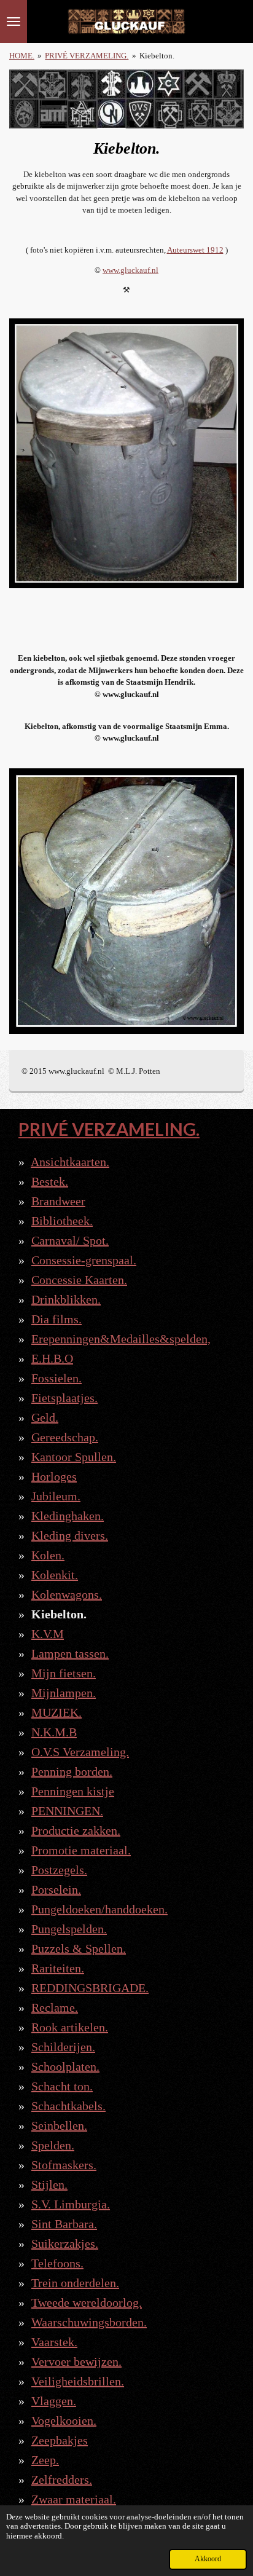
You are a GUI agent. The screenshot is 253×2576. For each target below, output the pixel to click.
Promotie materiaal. (81, 1850)
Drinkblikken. (66, 1299)
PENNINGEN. (67, 1811)
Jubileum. (56, 1496)
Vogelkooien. (64, 2420)
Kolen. (48, 1555)
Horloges (54, 1476)
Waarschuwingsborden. (89, 2322)
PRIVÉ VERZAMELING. (87, 56)
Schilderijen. (63, 2047)
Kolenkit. (55, 1575)
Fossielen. (56, 1378)
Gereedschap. (65, 1437)
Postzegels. (59, 1870)
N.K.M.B (54, 1732)
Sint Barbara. (64, 2224)
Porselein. (56, 1889)
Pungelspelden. (69, 1929)
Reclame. (55, 2007)
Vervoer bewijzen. (76, 2361)
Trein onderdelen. (75, 2283)
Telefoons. (57, 2263)
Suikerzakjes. (65, 2243)
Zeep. (45, 2460)
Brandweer (58, 1201)
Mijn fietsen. (64, 1673)
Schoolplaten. (65, 2066)
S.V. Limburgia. (71, 2204)
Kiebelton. (157, 56)
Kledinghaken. (68, 1516)
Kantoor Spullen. (74, 1457)
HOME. (22, 56)
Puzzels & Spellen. (79, 1948)
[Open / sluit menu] (14, 22)
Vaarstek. (54, 2342)
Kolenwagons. (67, 1594)
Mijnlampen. (64, 1693)
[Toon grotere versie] (126, 453)
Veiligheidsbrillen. (78, 2381)
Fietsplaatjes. (64, 1398)
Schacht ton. (62, 2086)
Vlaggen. (54, 2401)
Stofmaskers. (64, 2165)
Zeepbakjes (60, 2440)
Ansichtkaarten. (70, 1162)
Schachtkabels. (68, 2106)
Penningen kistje (73, 1791)
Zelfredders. (62, 2479)
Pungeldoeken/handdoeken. (99, 1909)
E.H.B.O (52, 1358)
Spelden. (53, 2145)
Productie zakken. (76, 1830)
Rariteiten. (58, 1968)
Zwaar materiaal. (74, 2499)
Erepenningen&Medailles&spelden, (121, 1339)
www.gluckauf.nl (130, 270)
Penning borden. (72, 1771)
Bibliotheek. (62, 1221)
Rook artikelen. (70, 2027)
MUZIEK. (56, 1712)
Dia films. (56, 1319)
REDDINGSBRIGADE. (90, 1988)
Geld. (45, 1417)
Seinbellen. (59, 2125)
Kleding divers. (70, 1535)
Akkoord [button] (208, 2559)
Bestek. (50, 1181)
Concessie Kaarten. (79, 1280)
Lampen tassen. (70, 1653)
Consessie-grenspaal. (84, 1260)
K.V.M (48, 1634)
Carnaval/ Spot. (70, 1240)
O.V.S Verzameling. (80, 1752)
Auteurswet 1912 (195, 250)
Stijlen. (49, 2184)
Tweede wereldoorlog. (87, 2302)
